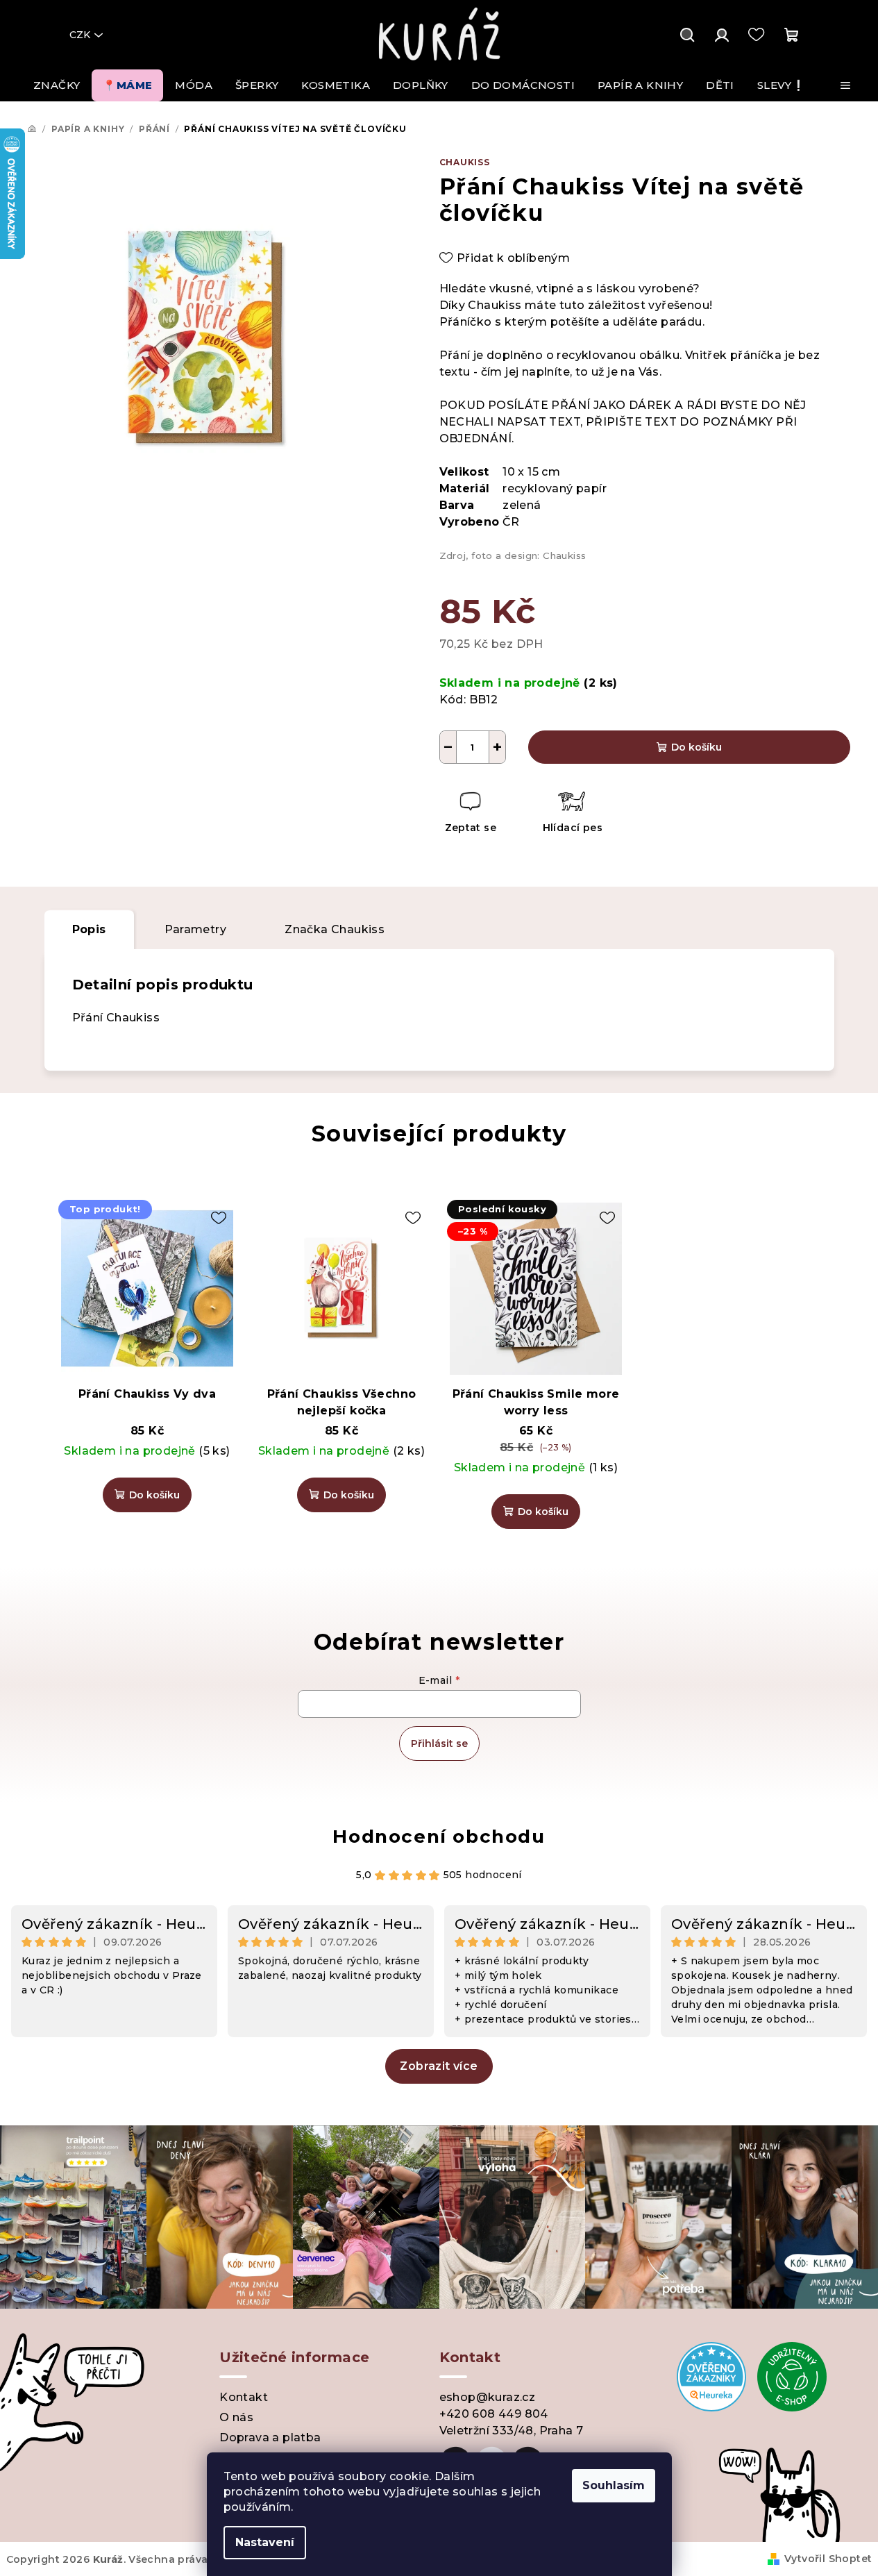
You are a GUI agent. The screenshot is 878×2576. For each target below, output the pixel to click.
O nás (236, 2417)
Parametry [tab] (196, 929)
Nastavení (265, 2542)
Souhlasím (614, 2485)
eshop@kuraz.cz (488, 2397)
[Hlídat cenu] (572, 814)
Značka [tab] (335, 929)
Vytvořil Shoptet (828, 2559)
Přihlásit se (439, 1743)
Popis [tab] (89, 929)
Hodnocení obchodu (439, 1837)
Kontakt (244, 2397)
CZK (80, 35)
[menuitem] (57, 85)
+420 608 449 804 (494, 2414)
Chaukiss (465, 162)
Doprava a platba (270, 2437)
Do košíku (697, 747)
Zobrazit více (439, 2066)
